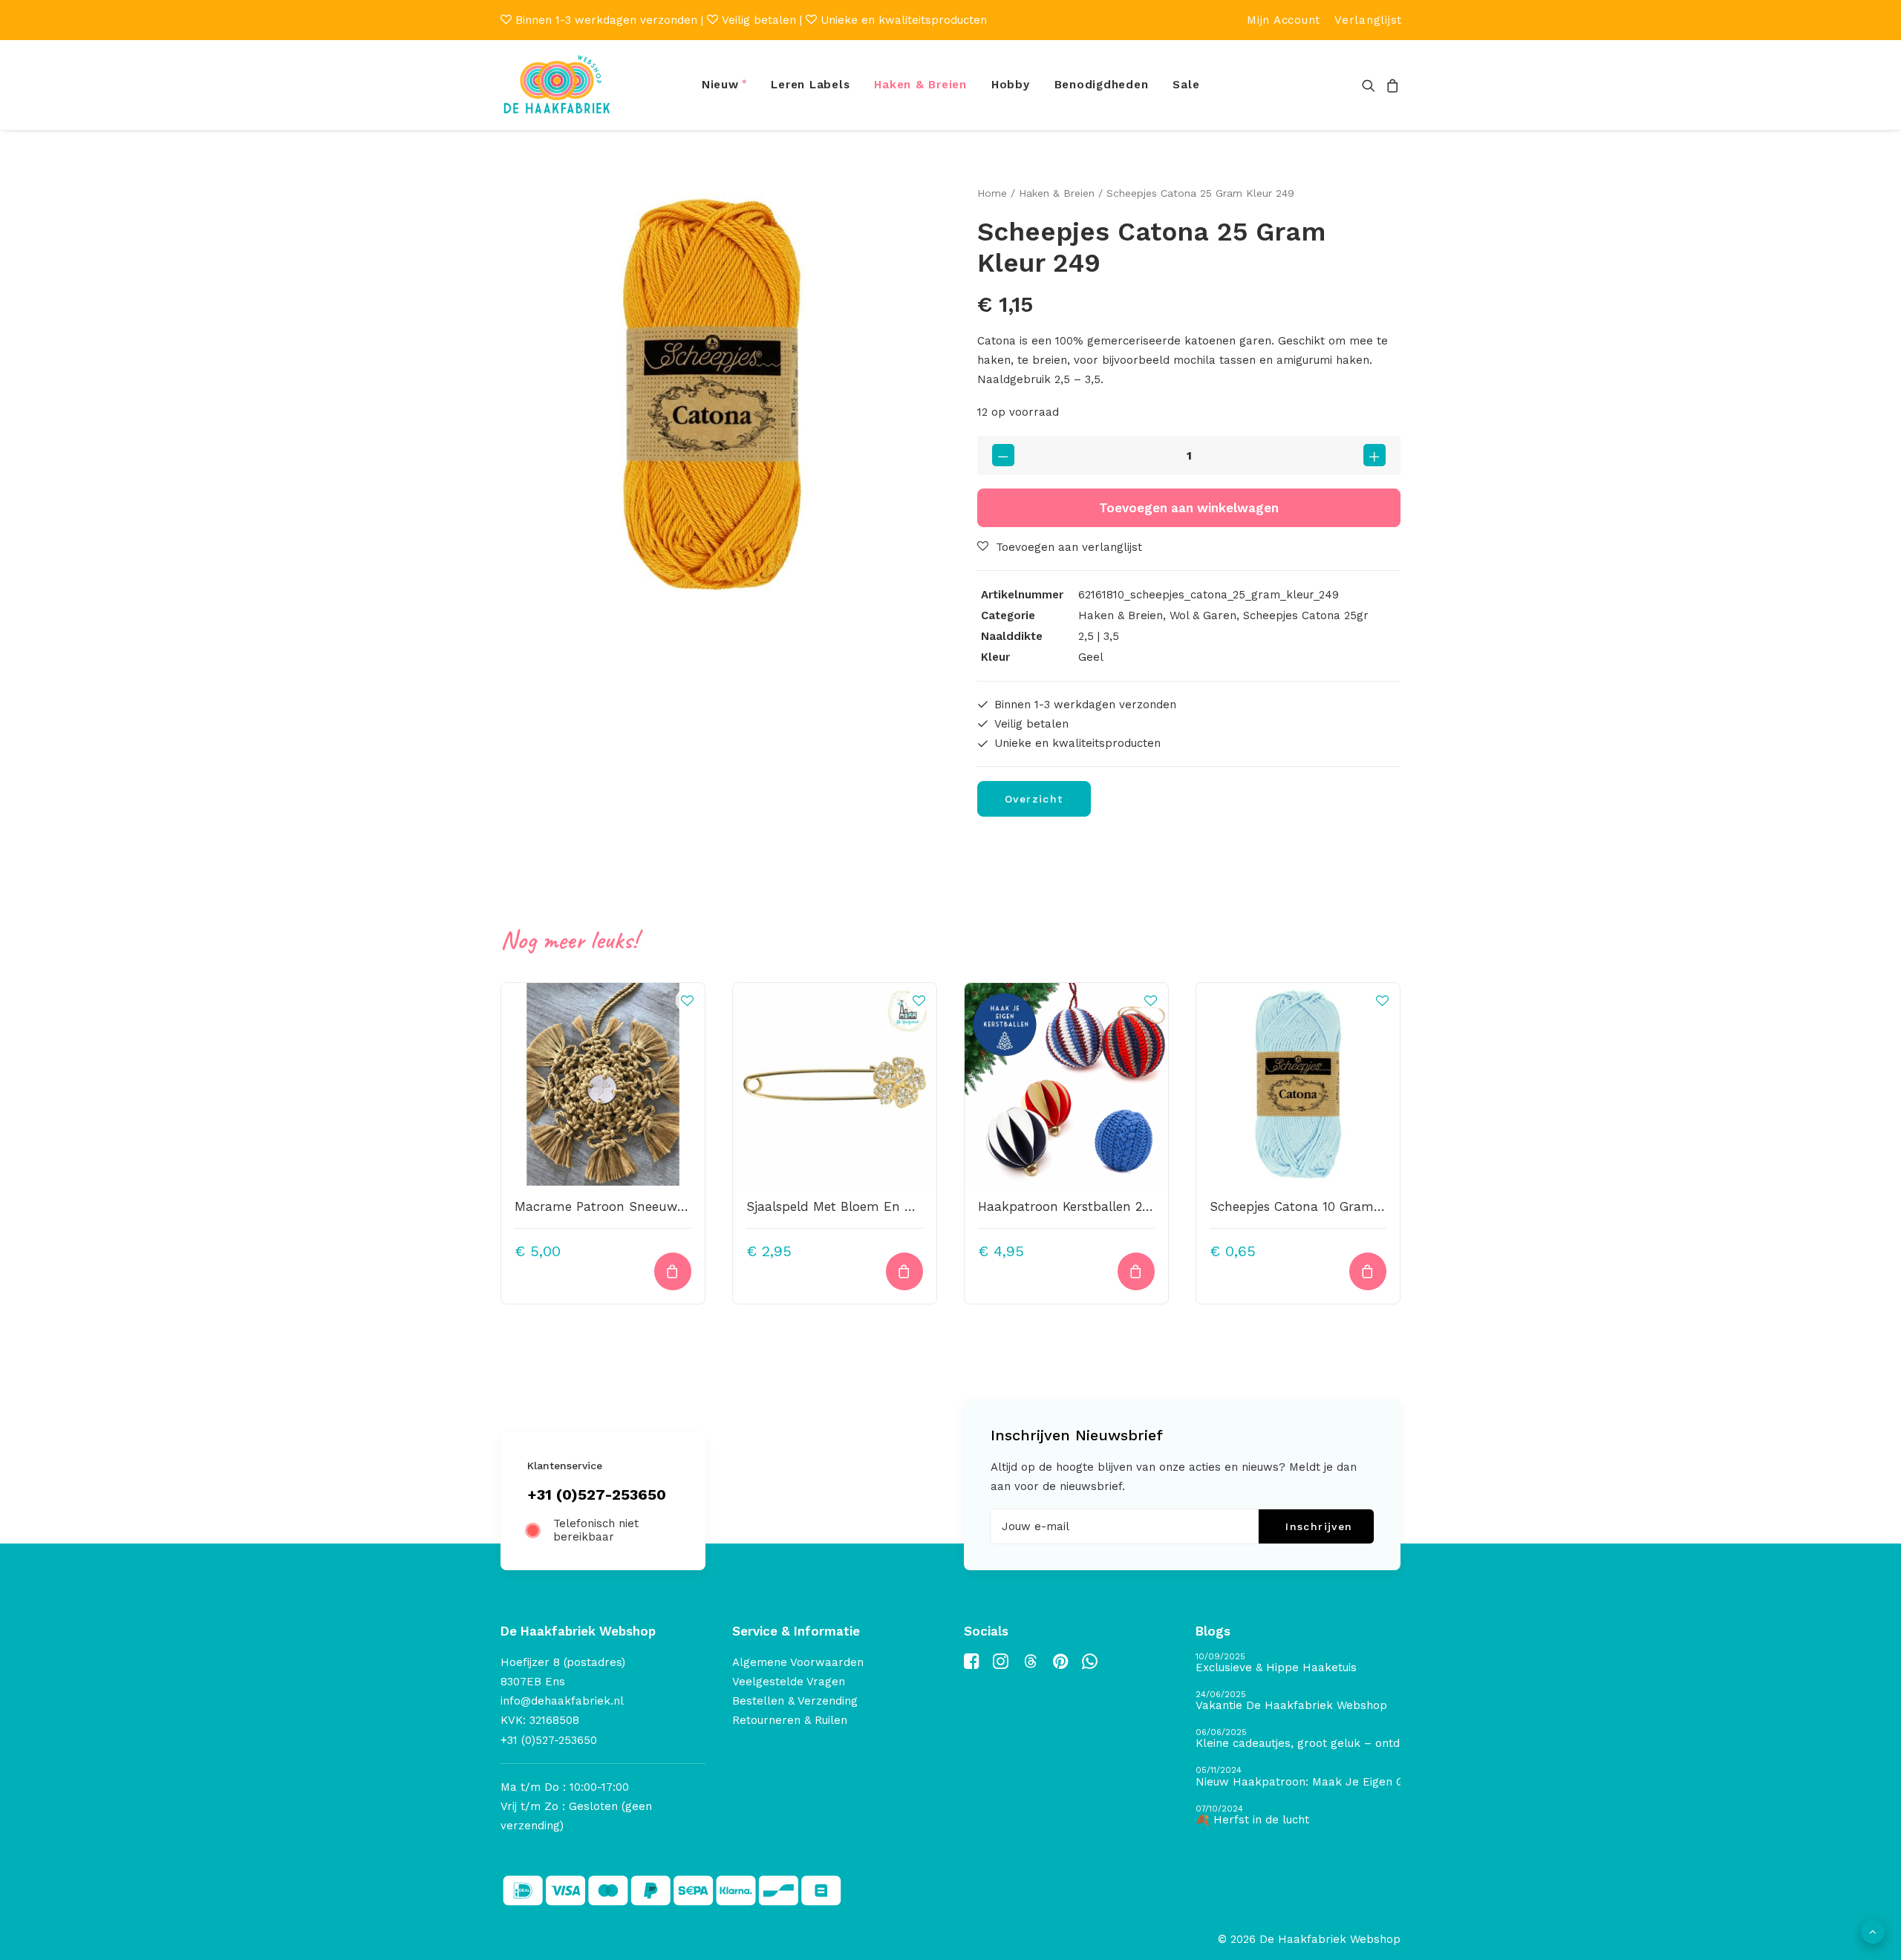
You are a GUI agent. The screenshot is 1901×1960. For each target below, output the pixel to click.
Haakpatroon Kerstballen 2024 (1071, 1206)
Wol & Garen (1203, 615)
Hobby (1011, 85)
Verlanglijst (1368, 20)
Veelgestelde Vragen (789, 1682)
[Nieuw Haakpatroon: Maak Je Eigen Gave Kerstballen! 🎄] (1298, 1777)
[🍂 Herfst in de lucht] (1298, 1816)
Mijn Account (1284, 20)
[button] (1371, 85)
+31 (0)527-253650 (597, 1494)
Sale (1186, 85)
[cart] (1390, 85)
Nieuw (720, 85)
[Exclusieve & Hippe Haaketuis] (1298, 1663)
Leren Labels (810, 85)
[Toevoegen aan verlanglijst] (687, 1001)
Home (992, 193)
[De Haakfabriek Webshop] (557, 85)
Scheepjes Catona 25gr (1306, 615)
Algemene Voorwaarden (798, 1662)
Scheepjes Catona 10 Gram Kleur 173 (1322, 1206)
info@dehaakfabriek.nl (562, 1701)
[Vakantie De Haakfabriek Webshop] (1298, 1701)
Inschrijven (1319, 1526)
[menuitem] (1284, 20)
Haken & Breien (920, 85)
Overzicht (1034, 799)
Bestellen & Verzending (795, 1701)
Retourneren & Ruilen (790, 1720)
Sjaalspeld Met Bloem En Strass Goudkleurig (884, 1206)
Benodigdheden (1102, 85)
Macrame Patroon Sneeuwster (607, 1206)
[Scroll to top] (1873, 1931)
